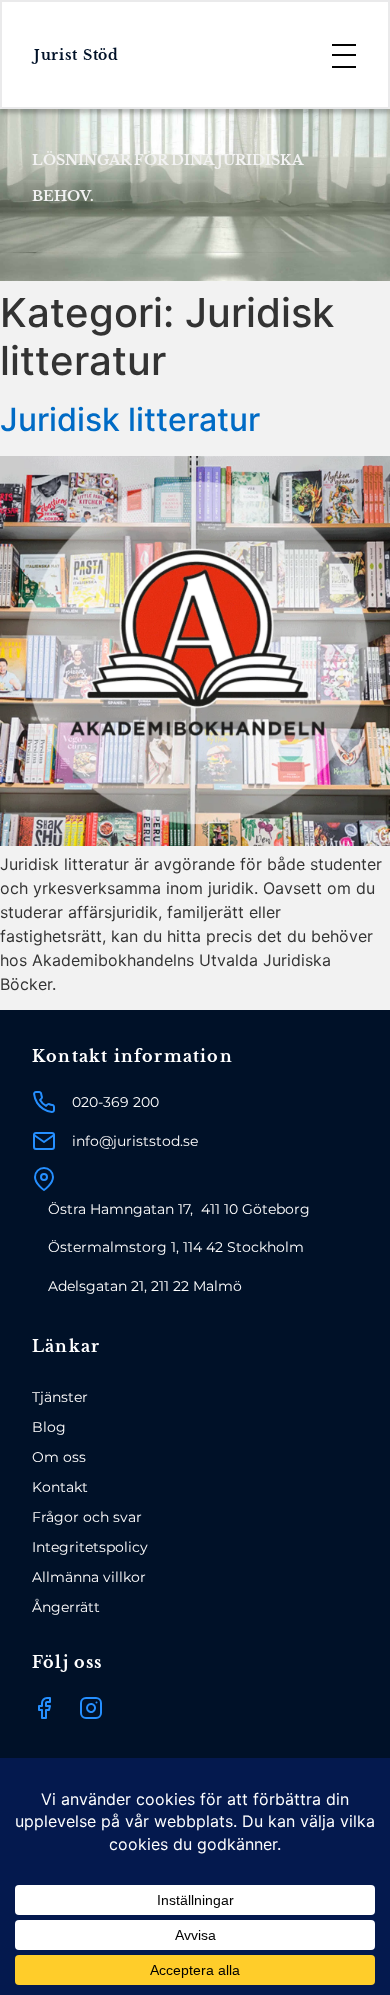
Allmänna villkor (89, 1577)
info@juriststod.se (135, 1141)
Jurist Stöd (76, 55)
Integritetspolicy (90, 1547)
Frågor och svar (87, 1517)
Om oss (59, 1457)
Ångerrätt (66, 1607)
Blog (49, 1427)
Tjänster (60, 1397)
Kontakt (60, 1487)
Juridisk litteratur (130, 419)
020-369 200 (115, 1102)
